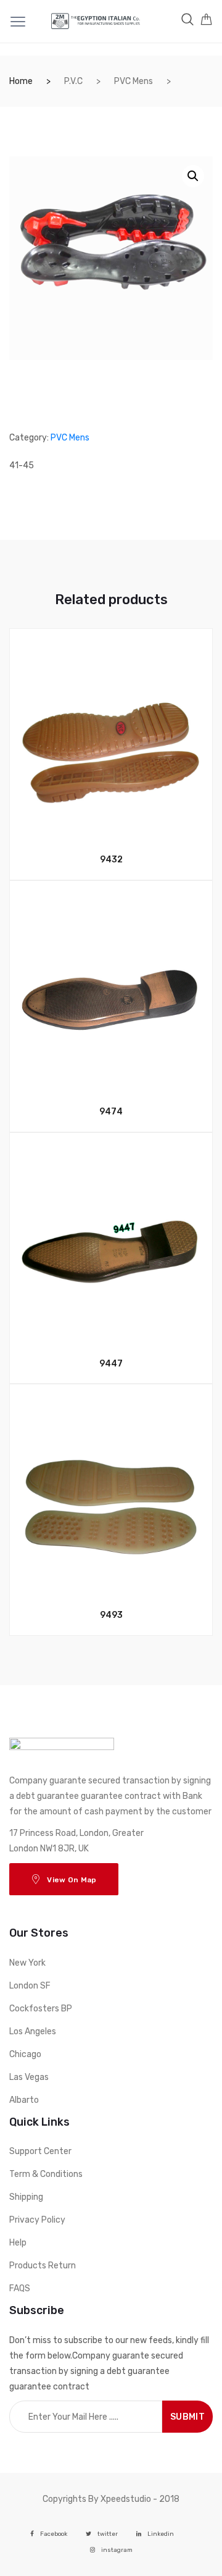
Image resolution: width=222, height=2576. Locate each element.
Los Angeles (33, 2031)
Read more (118, 1677)
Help (18, 2243)
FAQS (20, 2288)
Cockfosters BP (41, 2009)
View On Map (72, 1880)
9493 (111, 1615)
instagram (117, 2550)
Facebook (54, 2534)
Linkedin (161, 2534)
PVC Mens (134, 81)
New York (27, 1963)
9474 (111, 1112)
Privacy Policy (37, 2220)
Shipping (26, 2197)
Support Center (40, 2151)
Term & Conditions (46, 2174)
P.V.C (73, 81)
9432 (111, 860)
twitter (108, 2534)
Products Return (43, 2266)
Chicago (25, 2054)
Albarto (24, 2100)
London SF (30, 1986)
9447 (111, 1364)
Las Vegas (29, 2077)
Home (21, 81)
